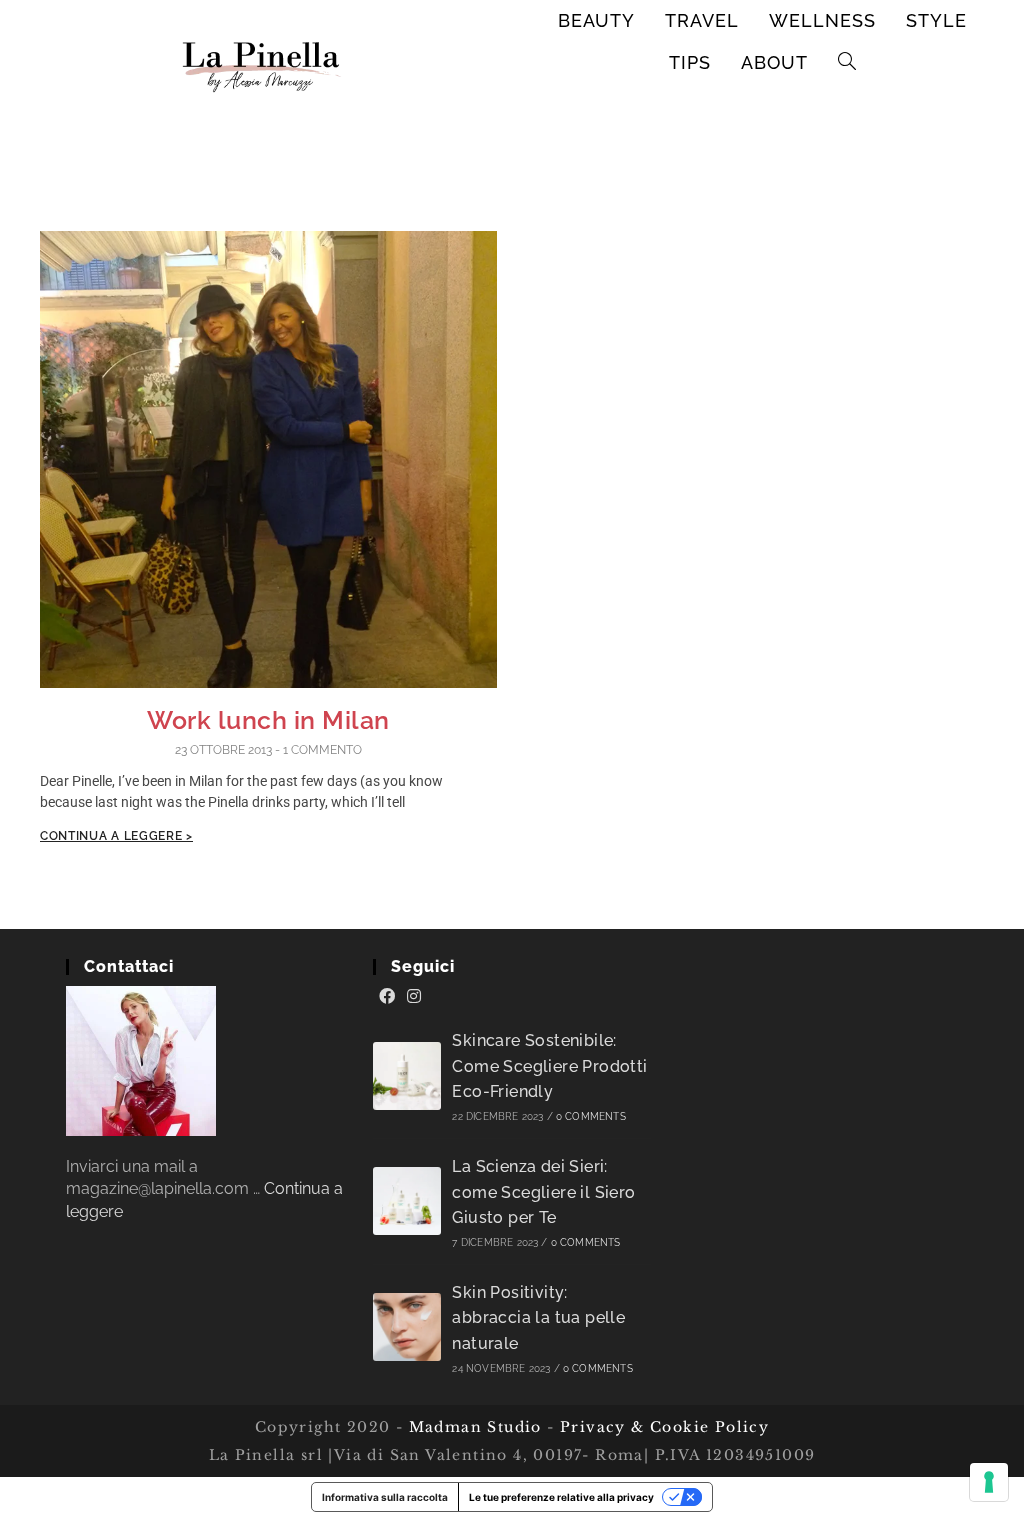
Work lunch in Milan (268, 720)
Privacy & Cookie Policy (664, 1427)
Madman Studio (472, 1427)
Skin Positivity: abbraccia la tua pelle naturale (538, 1318)
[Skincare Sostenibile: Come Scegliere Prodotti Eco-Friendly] (407, 1076)
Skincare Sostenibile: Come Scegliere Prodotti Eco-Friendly (549, 1066)
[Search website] (847, 63)
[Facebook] (387, 997)
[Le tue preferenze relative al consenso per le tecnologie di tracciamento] (989, 1482)
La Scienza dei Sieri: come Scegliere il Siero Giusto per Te (543, 1192)
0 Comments (591, 1116)
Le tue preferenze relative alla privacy (561, 1497)
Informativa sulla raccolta (385, 1497)
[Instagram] (414, 997)
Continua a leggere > (116, 836)
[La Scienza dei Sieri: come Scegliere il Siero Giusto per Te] (407, 1201)
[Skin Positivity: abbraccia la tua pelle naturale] (407, 1327)
